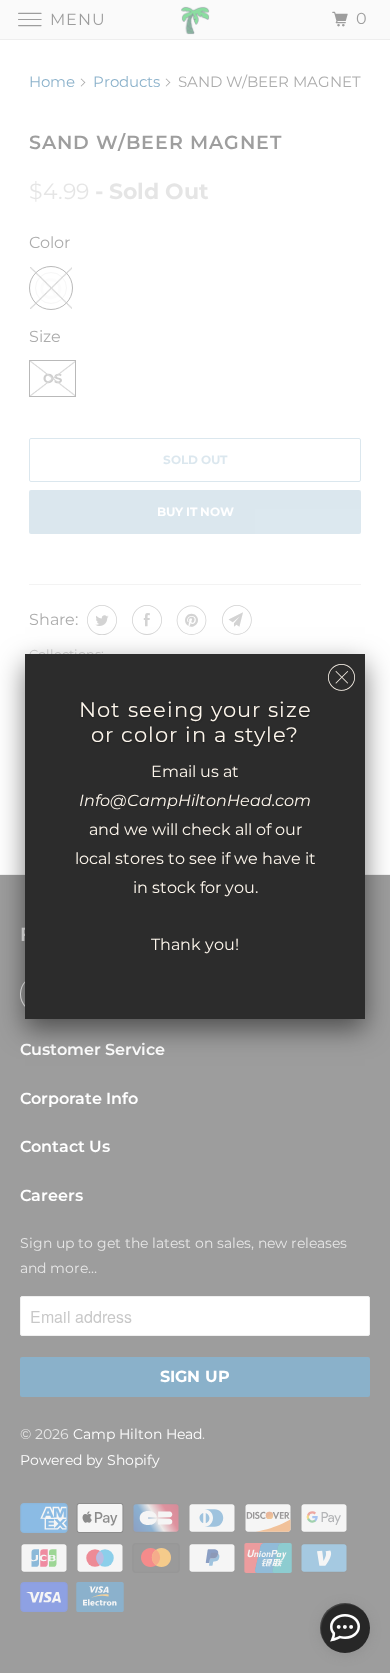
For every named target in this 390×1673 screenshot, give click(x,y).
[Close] (341, 678)
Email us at (195, 771)
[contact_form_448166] (345, 1628)
